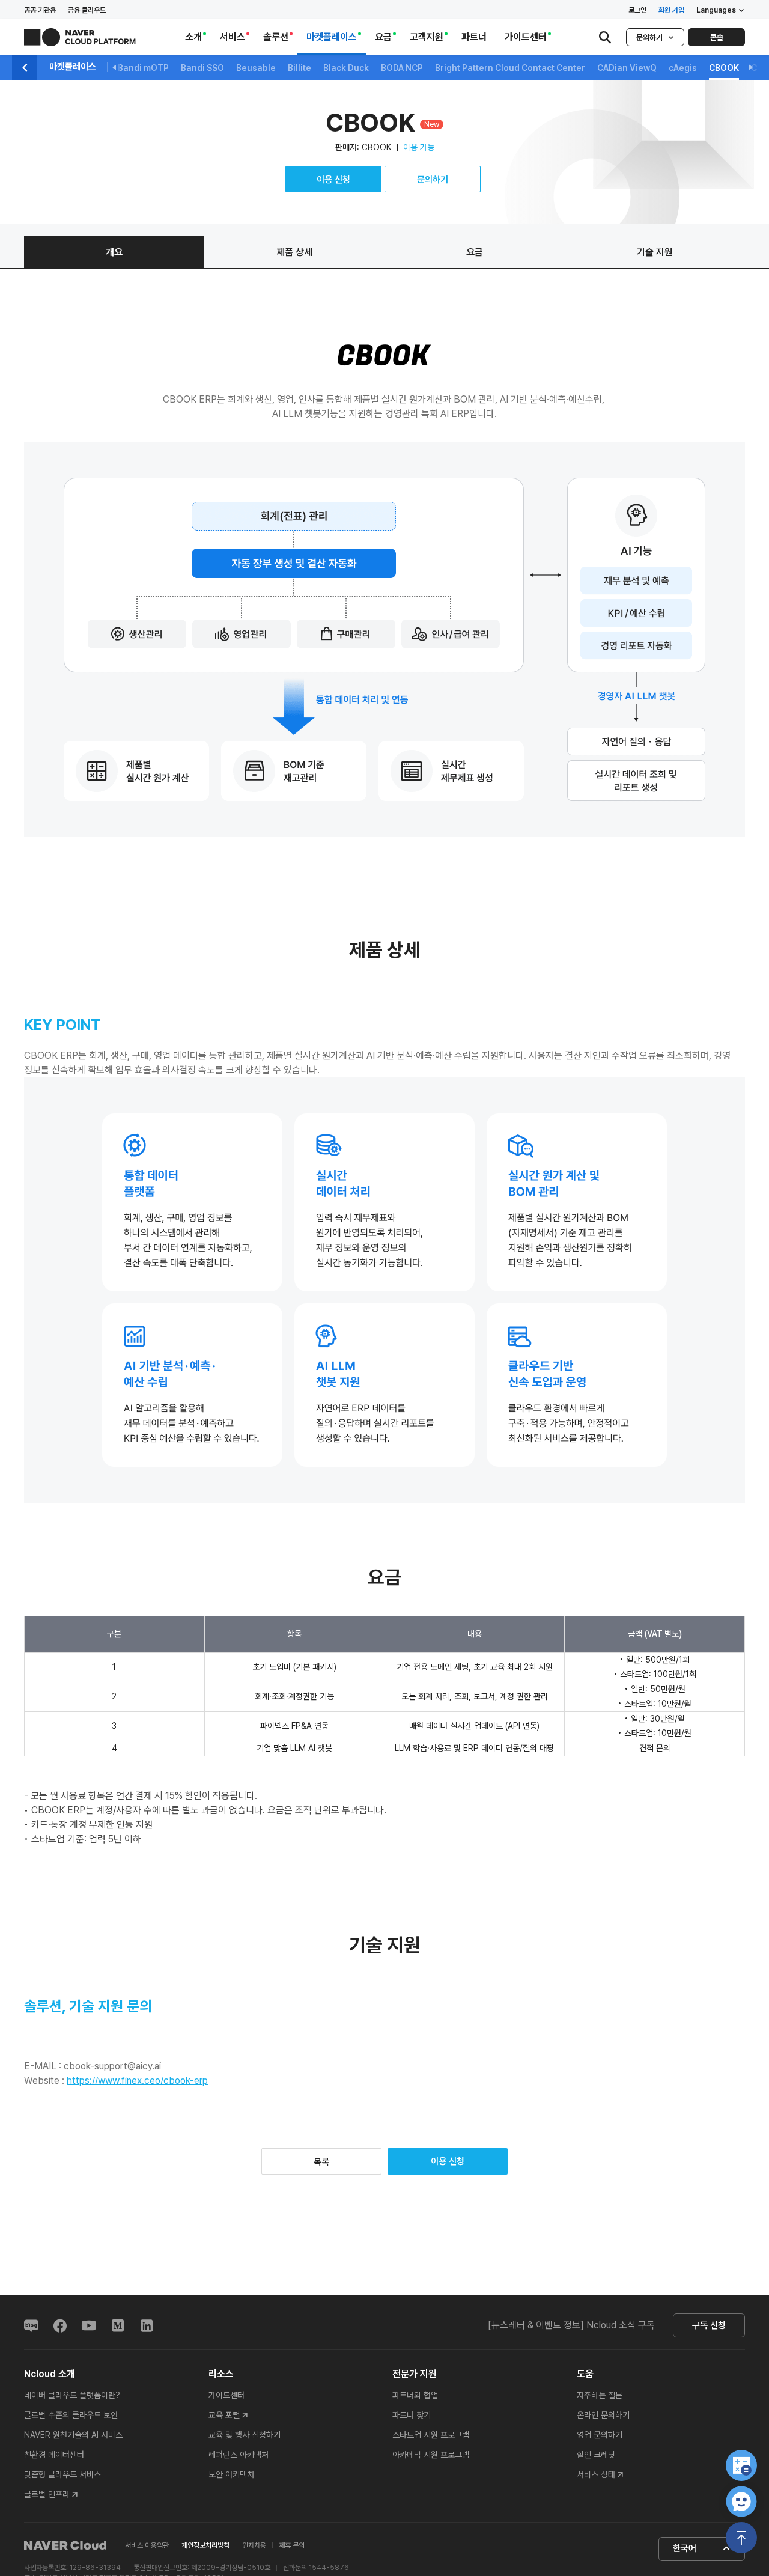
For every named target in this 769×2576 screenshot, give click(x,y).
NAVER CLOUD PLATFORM (80, 37)
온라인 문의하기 (603, 2415)
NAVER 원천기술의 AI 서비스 (73, 2435)
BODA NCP (402, 68)
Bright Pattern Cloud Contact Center (510, 68)
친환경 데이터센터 (54, 2455)
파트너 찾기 (412, 2415)
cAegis (683, 68)
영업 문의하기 (600, 2435)
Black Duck (346, 68)
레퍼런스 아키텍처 (239, 2455)
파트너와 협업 (415, 2395)
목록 (321, 2162)
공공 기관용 (40, 10)
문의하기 (649, 38)
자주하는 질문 (600, 2395)
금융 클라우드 (87, 10)
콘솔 (717, 38)
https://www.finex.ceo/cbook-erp (137, 2081)
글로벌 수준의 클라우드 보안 (71, 2415)
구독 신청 (709, 2325)
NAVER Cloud (65, 2545)
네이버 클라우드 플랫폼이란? (72, 2395)
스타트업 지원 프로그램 (431, 2435)
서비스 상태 (596, 2474)
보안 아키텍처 (231, 2474)
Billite (299, 68)
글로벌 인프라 (47, 2494)
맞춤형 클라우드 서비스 (62, 2474)
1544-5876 (329, 2568)
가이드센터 (226, 2395)
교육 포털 (224, 2415)
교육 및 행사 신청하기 (245, 2435)
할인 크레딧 (596, 2455)
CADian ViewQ (627, 68)
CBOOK (724, 68)
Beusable (256, 68)
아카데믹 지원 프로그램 (431, 2455)
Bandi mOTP (143, 68)
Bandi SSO (202, 68)
